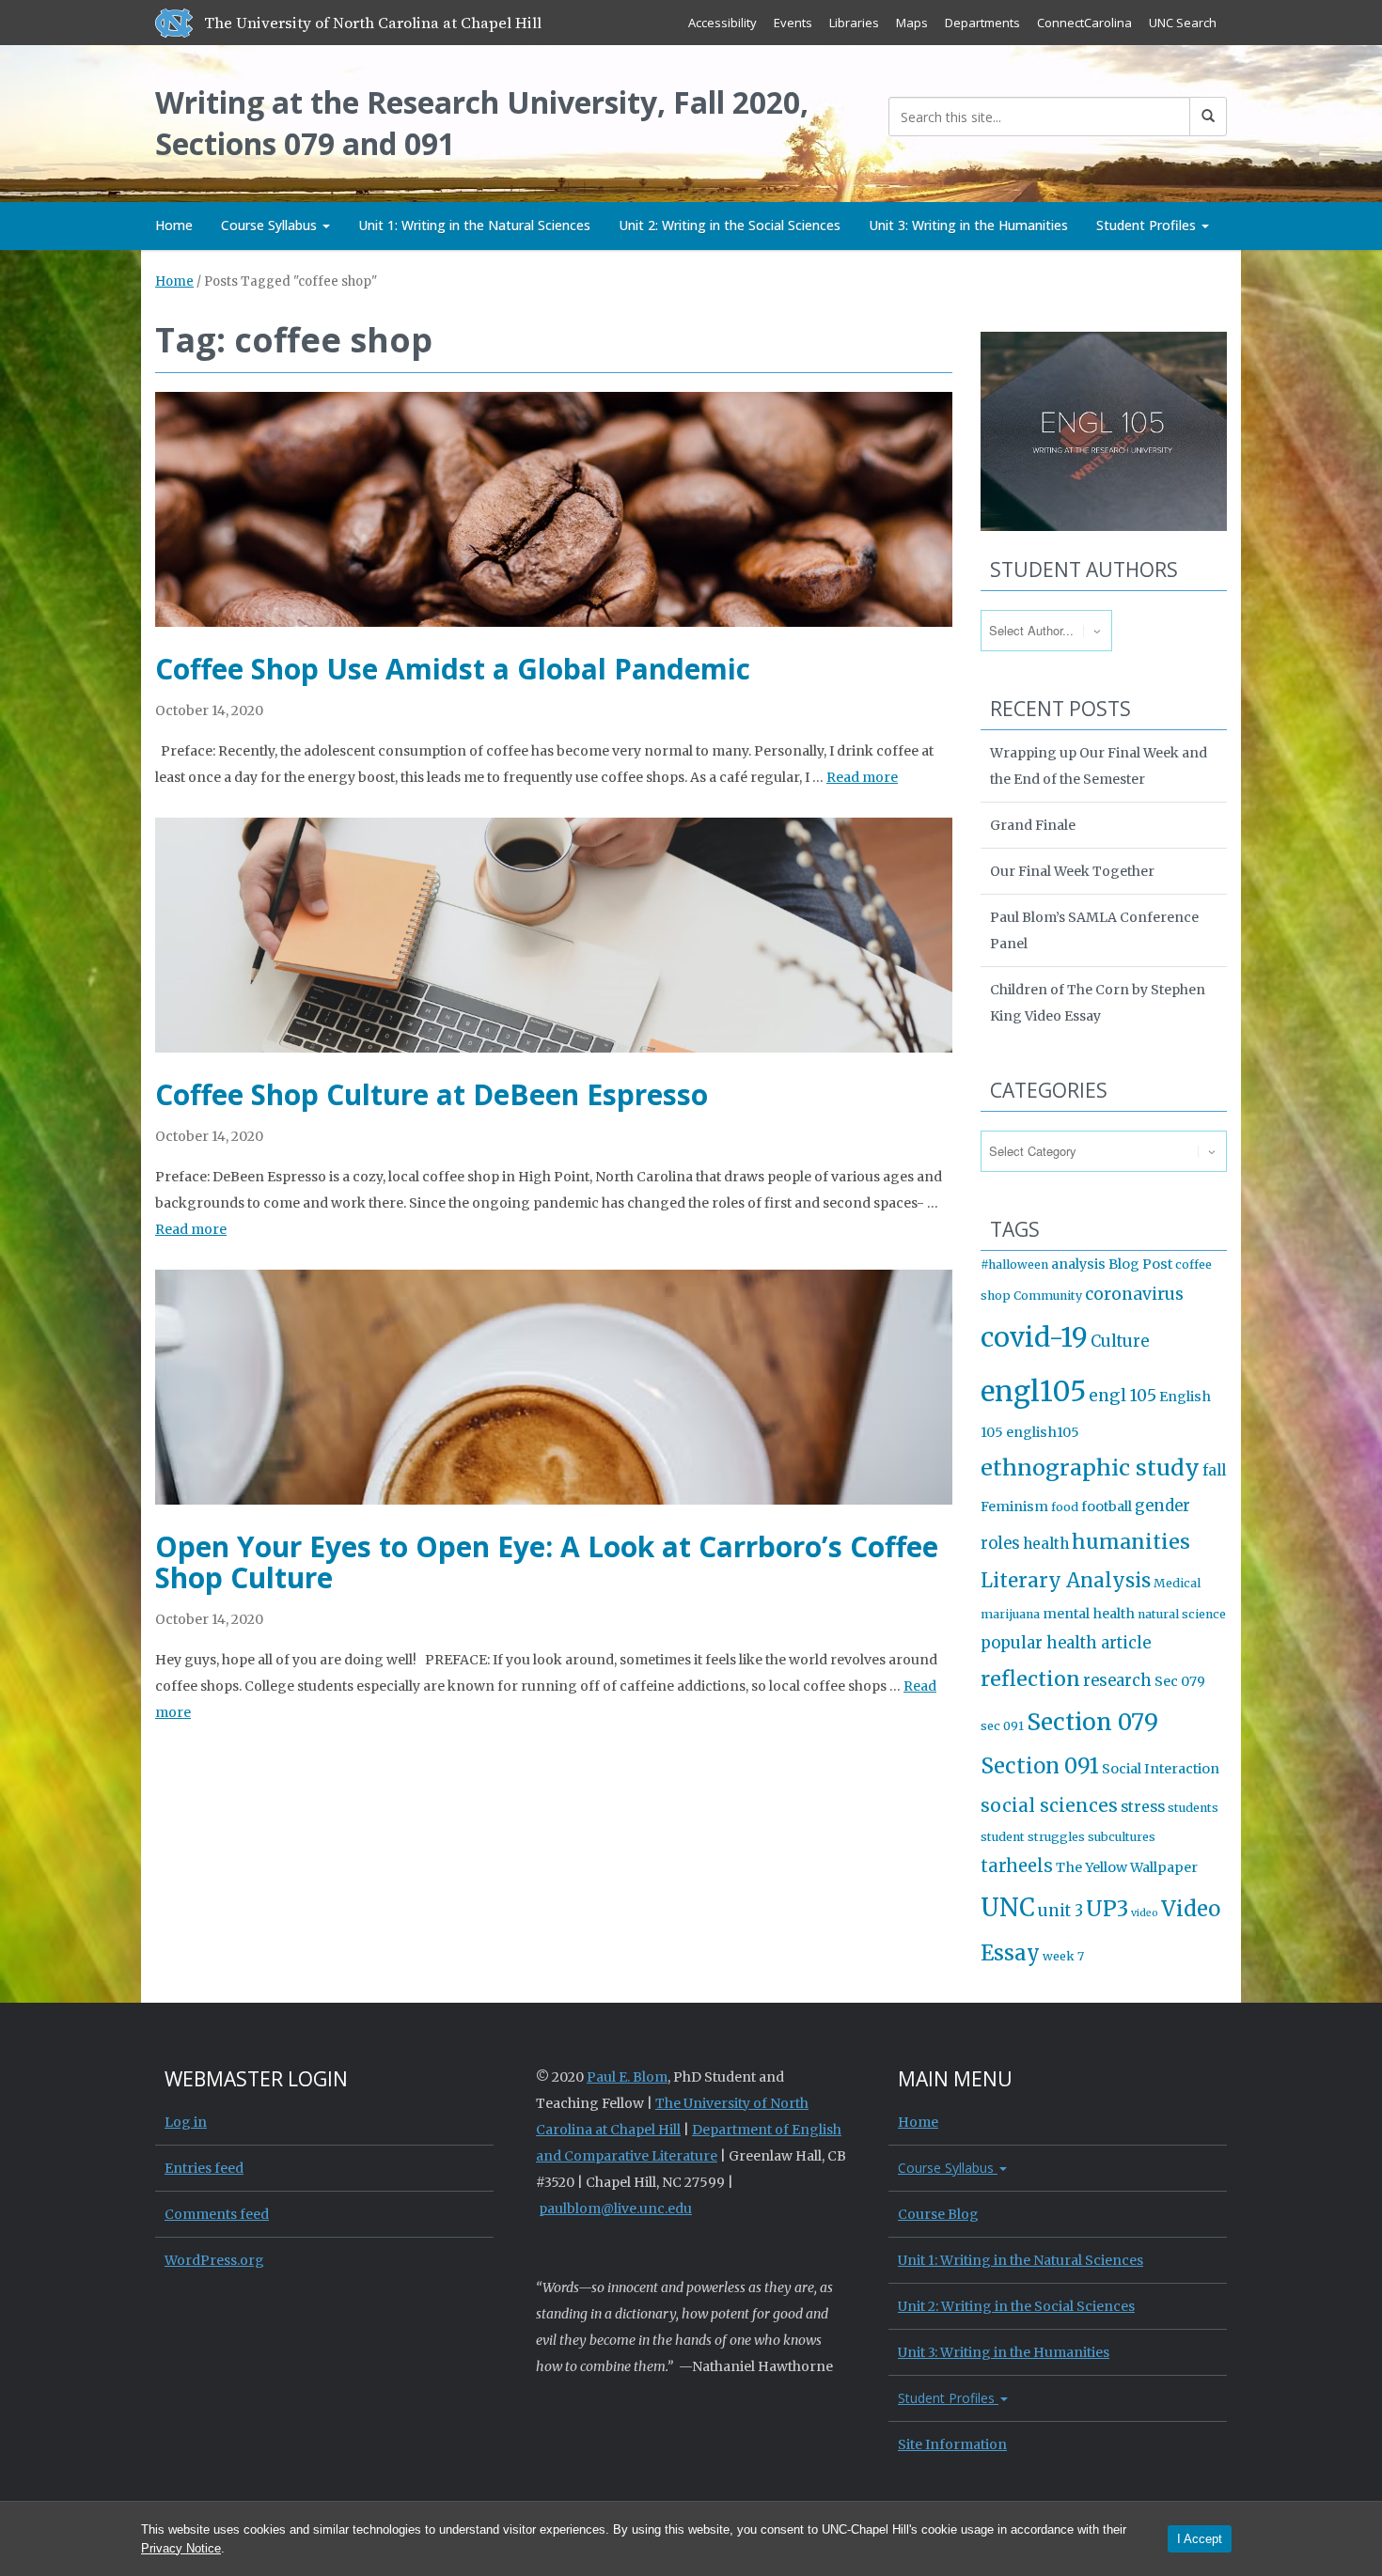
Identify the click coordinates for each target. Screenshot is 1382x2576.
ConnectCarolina (1084, 23)
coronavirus (1134, 1294)
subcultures (1122, 1837)
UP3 (1107, 1909)
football (1107, 1507)
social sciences (1049, 1805)
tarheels (1017, 1866)
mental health (1089, 1614)
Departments (982, 23)
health (1046, 1544)
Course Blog (938, 2214)
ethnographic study (1090, 1468)
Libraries (854, 23)
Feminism (1014, 1507)
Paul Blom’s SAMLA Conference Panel (1094, 930)
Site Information (952, 2444)
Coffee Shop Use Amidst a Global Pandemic (453, 669)
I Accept (1200, 2539)
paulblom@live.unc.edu (615, 2209)
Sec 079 (1180, 1681)
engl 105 (1123, 1396)
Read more (862, 777)
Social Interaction (1161, 1769)
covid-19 (1034, 1337)
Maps (912, 23)
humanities (1131, 1542)
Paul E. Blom (627, 2077)
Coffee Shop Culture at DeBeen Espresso (432, 1094)
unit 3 (1060, 1911)
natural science (1182, 1614)
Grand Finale (1033, 825)
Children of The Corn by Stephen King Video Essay (1098, 1003)
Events (793, 23)
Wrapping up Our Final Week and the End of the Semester (1099, 766)
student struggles (1033, 1837)
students (1193, 1808)
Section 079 (1092, 1722)
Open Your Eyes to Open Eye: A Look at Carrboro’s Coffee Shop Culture (547, 1562)
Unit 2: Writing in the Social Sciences (730, 225)
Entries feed (204, 2168)
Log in (186, 2122)
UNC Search (1183, 23)
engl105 (1033, 1391)
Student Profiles (1148, 225)
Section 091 (1040, 1766)
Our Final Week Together (1072, 871)
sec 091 (1002, 1726)
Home (174, 225)
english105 (1043, 1432)
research (1117, 1681)
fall (1214, 1470)
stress (1143, 1807)
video (1145, 1913)
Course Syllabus (271, 225)
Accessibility (722, 23)
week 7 (1063, 1956)
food (1065, 1507)
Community (1048, 1296)
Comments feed (217, 2214)
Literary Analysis (1066, 1581)
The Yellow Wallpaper (1127, 1867)
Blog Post (1140, 1264)
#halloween (1014, 1265)
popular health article (1066, 1643)
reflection (1030, 1679)
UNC (1008, 1908)
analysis (1078, 1264)
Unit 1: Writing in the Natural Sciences (474, 225)
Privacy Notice (181, 2548)
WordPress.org (214, 2260)
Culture (1120, 1342)
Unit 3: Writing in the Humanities (968, 225)
